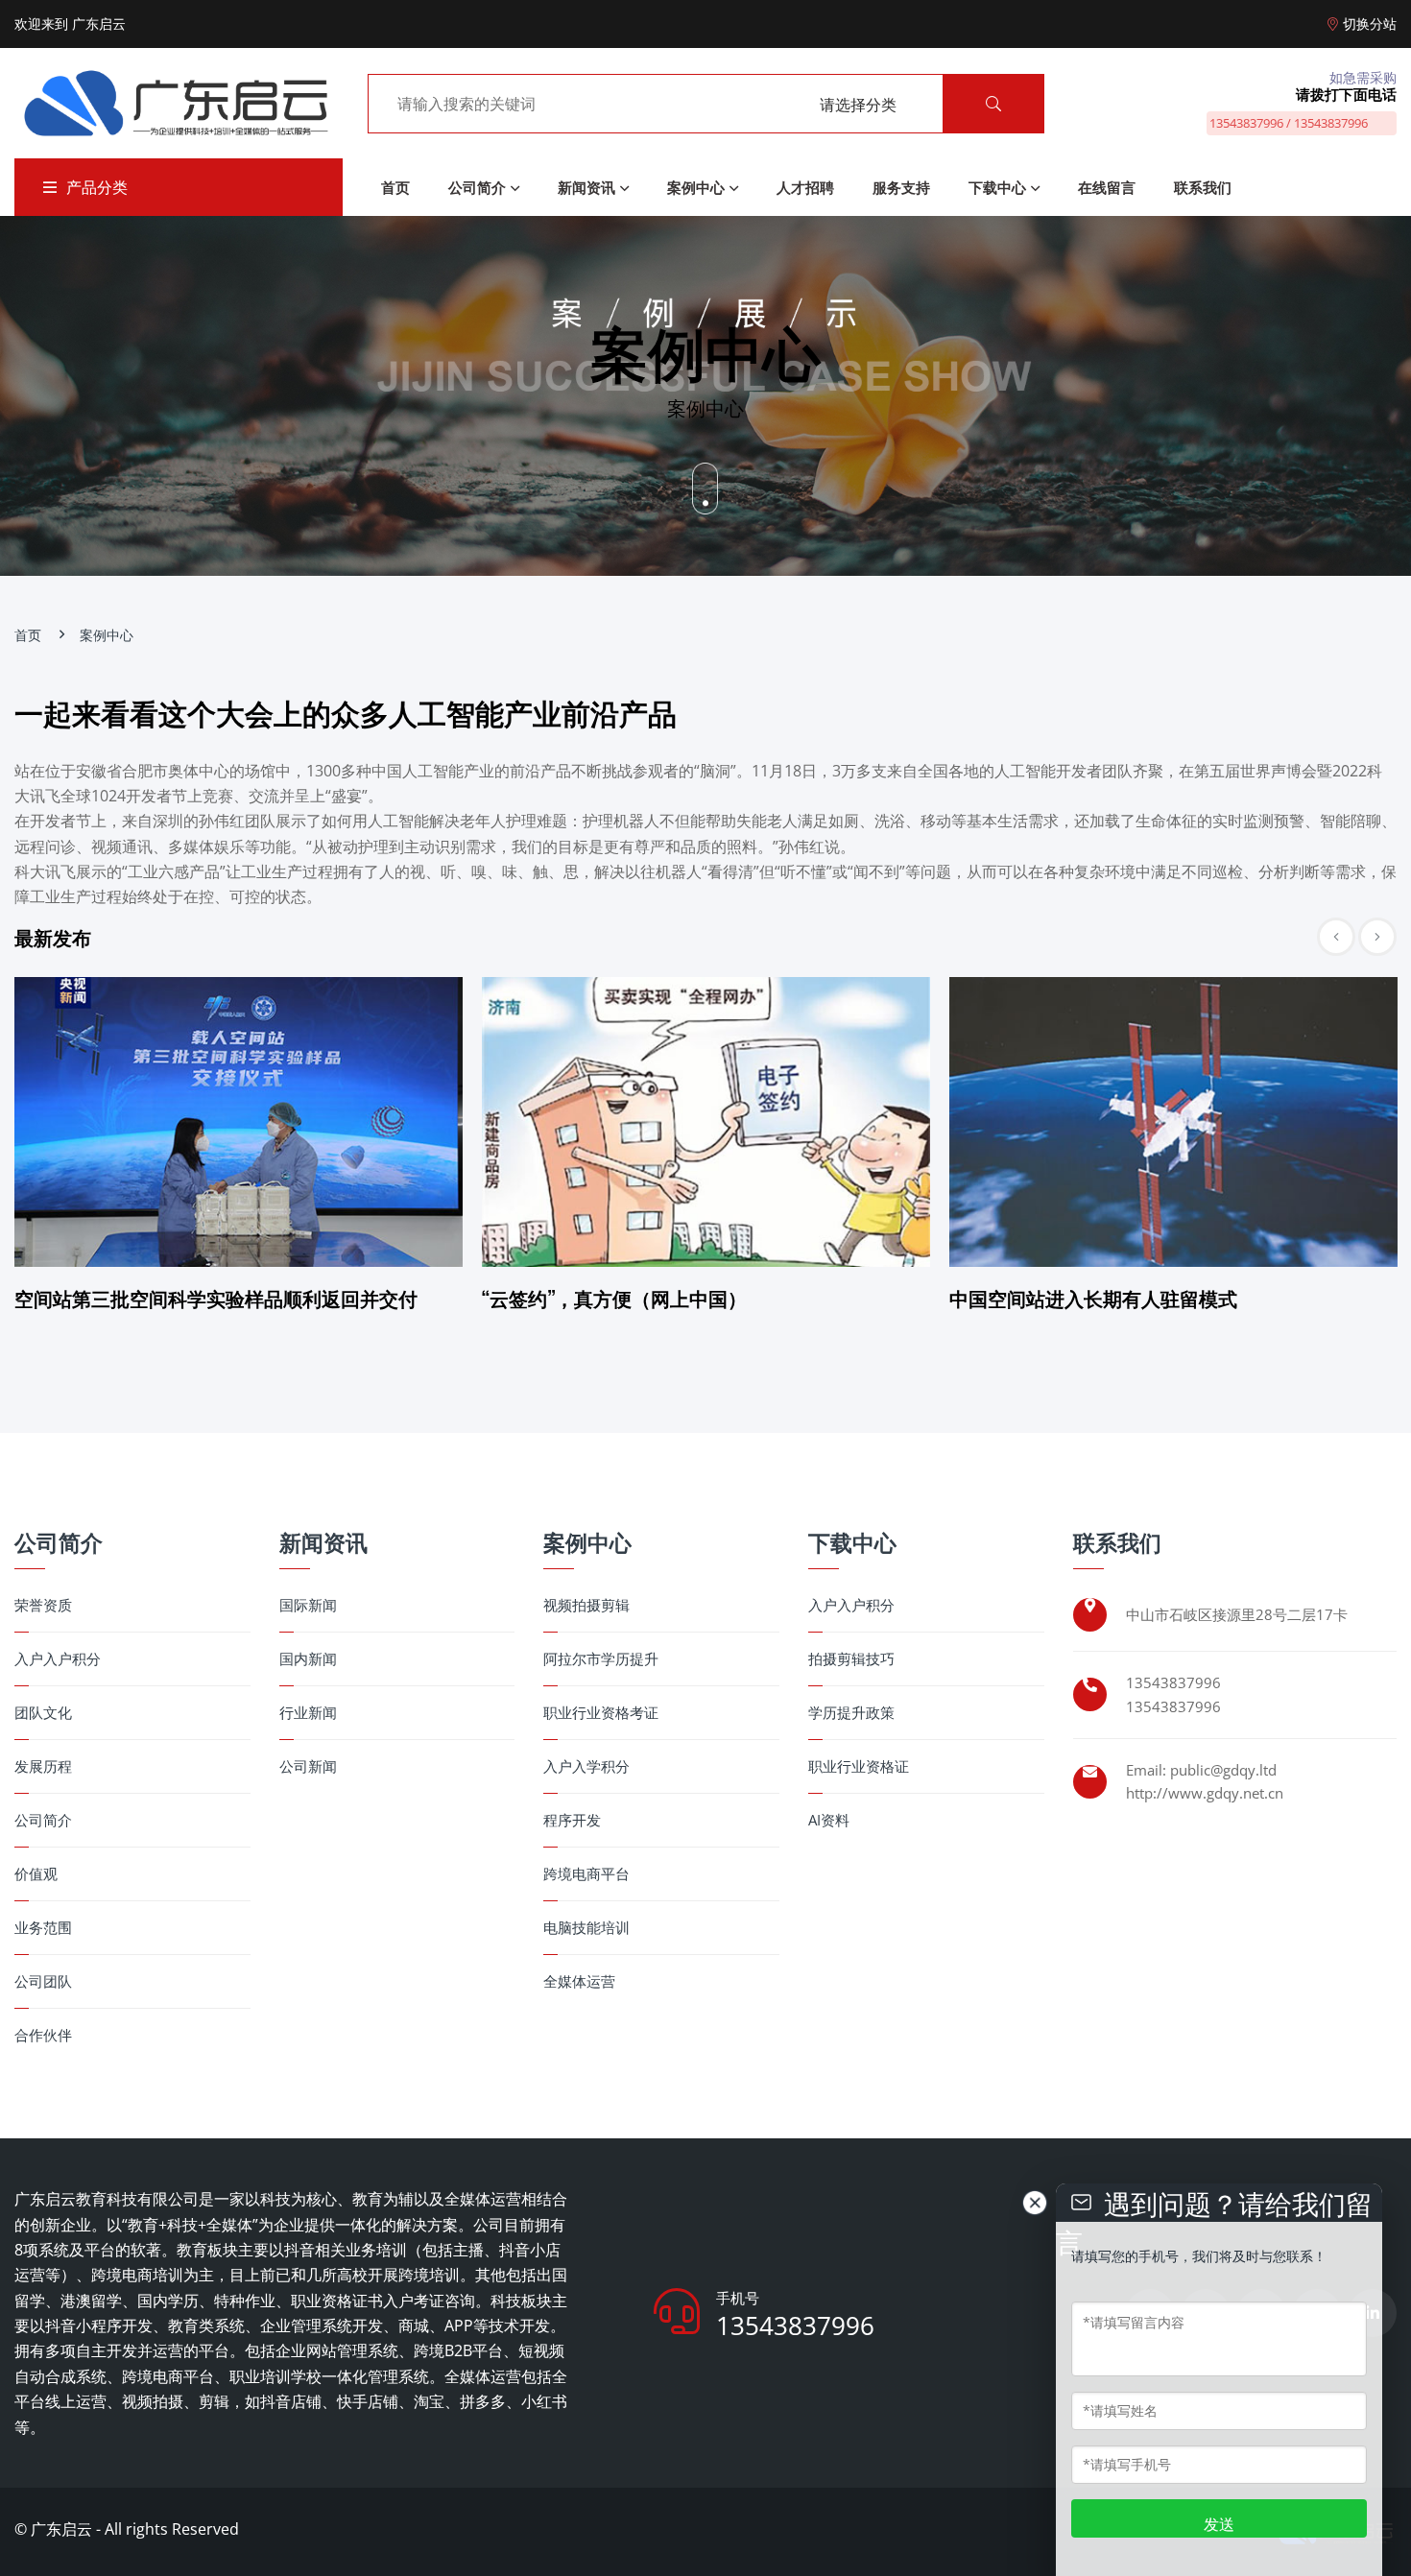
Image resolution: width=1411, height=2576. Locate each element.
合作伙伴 (43, 2035)
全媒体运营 (579, 1981)
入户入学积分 (586, 1766)
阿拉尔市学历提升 (601, 1659)
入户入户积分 (58, 1659)
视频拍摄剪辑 (586, 1605)
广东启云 (61, 2529)
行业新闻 (308, 1713)
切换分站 (1370, 24)
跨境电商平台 (586, 1874)
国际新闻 (308, 1605)
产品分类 (97, 187)
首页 (395, 187)
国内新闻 (308, 1659)
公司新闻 (308, 1766)
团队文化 (43, 1713)
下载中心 (997, 187)
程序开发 (572, 1820)
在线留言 (1107, 187)
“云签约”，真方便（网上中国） (614, 1298)
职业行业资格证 (859, 1766)
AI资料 (829, 1820)
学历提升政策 (851, 1713)
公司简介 (477, 187)
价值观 (36, 1874)
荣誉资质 (43, 1605)
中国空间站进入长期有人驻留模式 (1093, 1298)
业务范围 (43, 1928)
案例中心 (696, 187)
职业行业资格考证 (601, 1713)
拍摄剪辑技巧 (851, 1659)
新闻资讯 (586, 187)
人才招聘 (805, 187)
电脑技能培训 (586, 1928)
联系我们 (1203, 187)
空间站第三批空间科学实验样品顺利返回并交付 (216, 1298)
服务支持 (901, 187)
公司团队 (43, 1981)
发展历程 (43, 1766)
